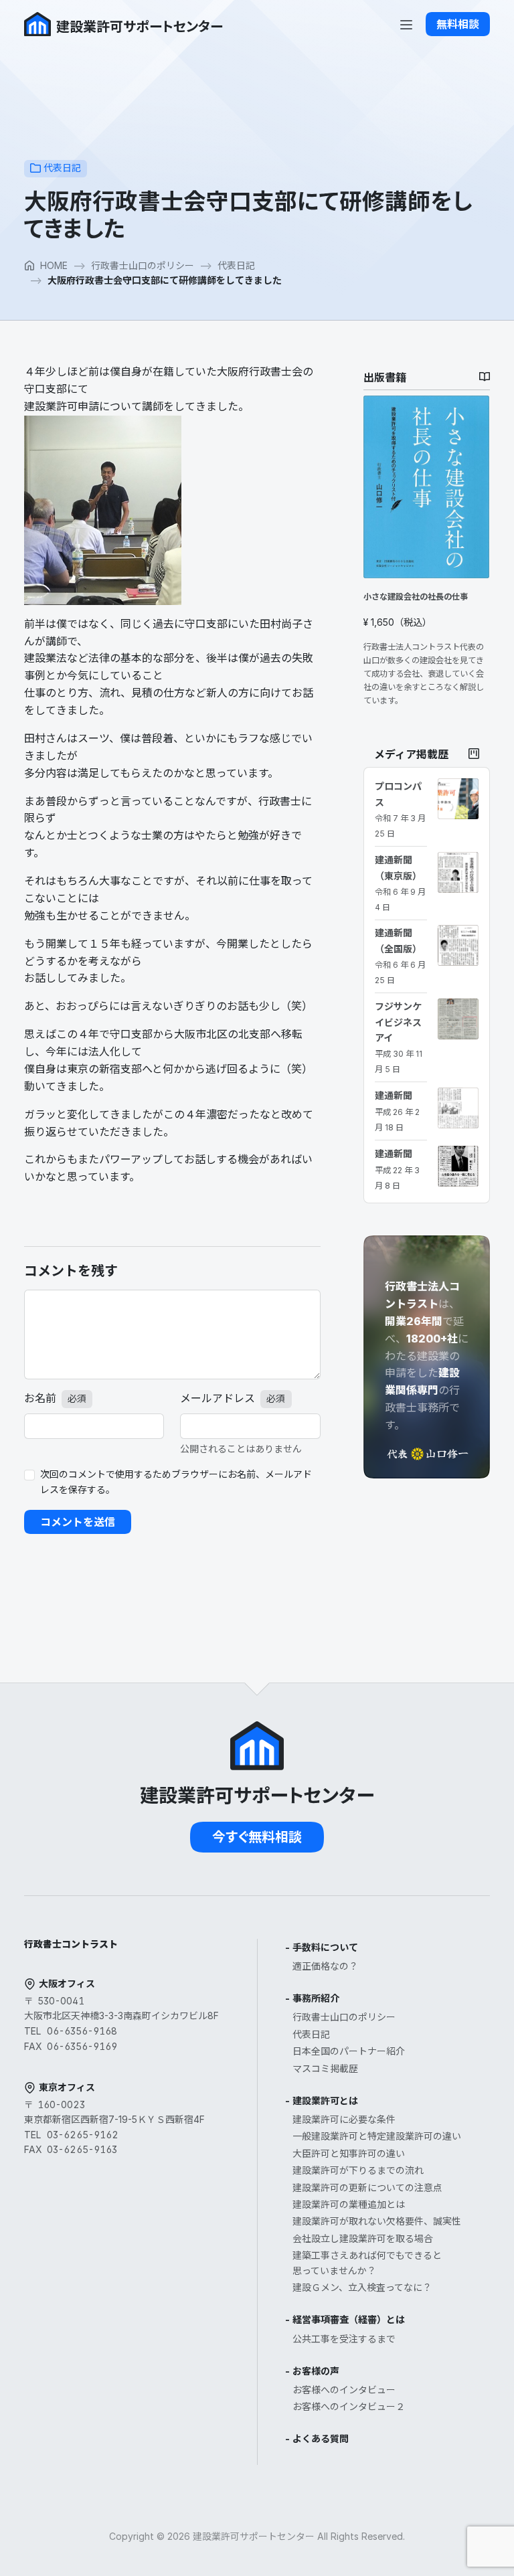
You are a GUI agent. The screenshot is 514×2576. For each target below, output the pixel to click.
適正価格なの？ (325, 1966)
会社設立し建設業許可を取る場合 (363, 2238)
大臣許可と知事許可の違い (349, 2153)
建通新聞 (397, 1111)
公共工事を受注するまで (344, 2339)
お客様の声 (316, 2371)
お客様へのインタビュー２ (349, 2406)
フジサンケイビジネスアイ (399, 1037)
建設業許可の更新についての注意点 (367, 2187)
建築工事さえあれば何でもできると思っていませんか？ (367, 2263)
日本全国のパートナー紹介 (349, 2051)
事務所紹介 (316, 1998)
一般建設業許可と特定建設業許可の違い (377, 2136)
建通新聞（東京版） (400, 883)
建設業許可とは (325, 2100)
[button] (458, 24)
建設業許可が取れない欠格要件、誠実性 (377, 2221)
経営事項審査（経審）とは (349, 2319)
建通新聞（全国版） (400, 956)
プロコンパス (400, 809)
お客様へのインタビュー (344, 2390)
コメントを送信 (78, 1522)
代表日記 (62, 168)
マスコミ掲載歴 (325, 2068)
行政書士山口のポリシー (143, 265)
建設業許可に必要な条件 (344, 2119)
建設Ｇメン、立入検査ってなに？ (362, 2287)
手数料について (325, 1947)
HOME (54, 265)
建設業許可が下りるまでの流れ (358, 2170)
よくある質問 (321, 2438)
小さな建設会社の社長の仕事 (416, 597)
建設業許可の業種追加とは (349, 2204)
